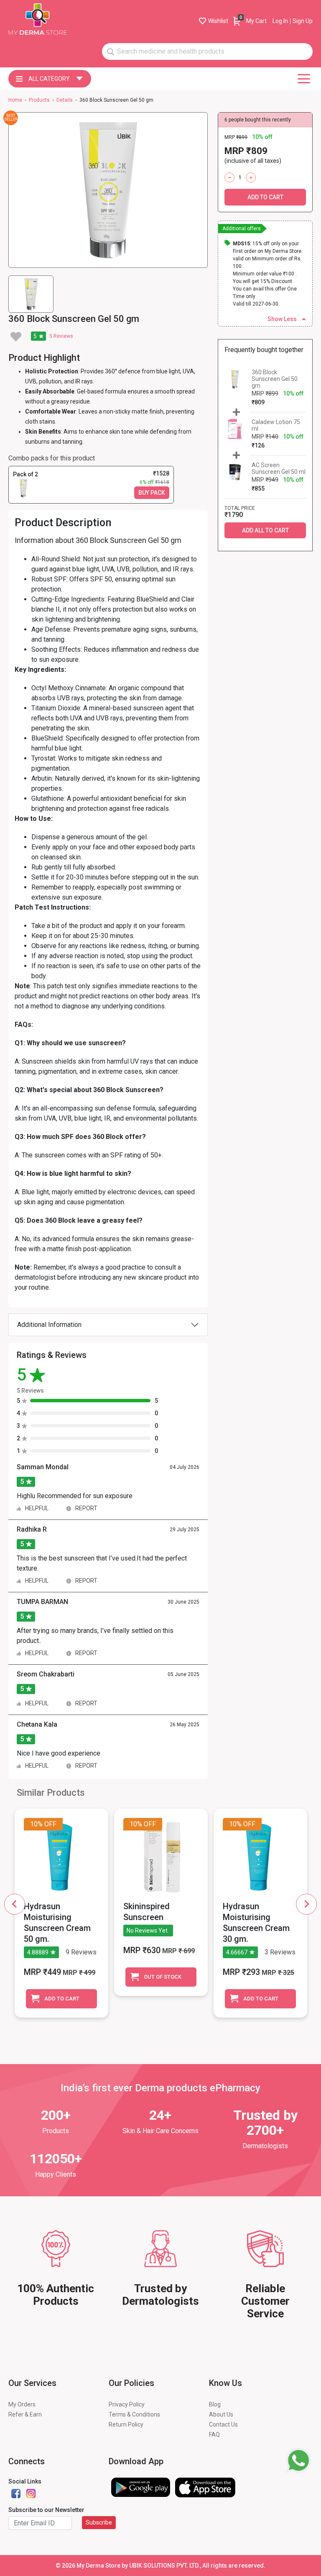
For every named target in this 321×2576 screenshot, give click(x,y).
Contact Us (223, 2424)
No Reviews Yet (147, 1931)
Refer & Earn (25, 2414)
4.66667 (237, 1952)
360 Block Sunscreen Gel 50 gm (275, 379)
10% (36, 1824)
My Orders (22, 2404)
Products (39, 100)
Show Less (282, 319)
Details (65, 100)
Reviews (61, 336)
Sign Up (303, 21)
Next (306, 1904)
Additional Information (49, 1325)
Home (15, 100)
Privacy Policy (127, 2404)
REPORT (86, 1508)
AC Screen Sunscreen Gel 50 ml (279, 468)
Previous (15, 1904)
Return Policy (126, 2424)
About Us (221, 2414)
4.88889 (38, 1952)
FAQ (214, 2435)
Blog (215, 2404)
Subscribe (99, 2522)
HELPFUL (37, 1508)
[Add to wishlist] (16, 337)
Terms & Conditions (134, 2414)
